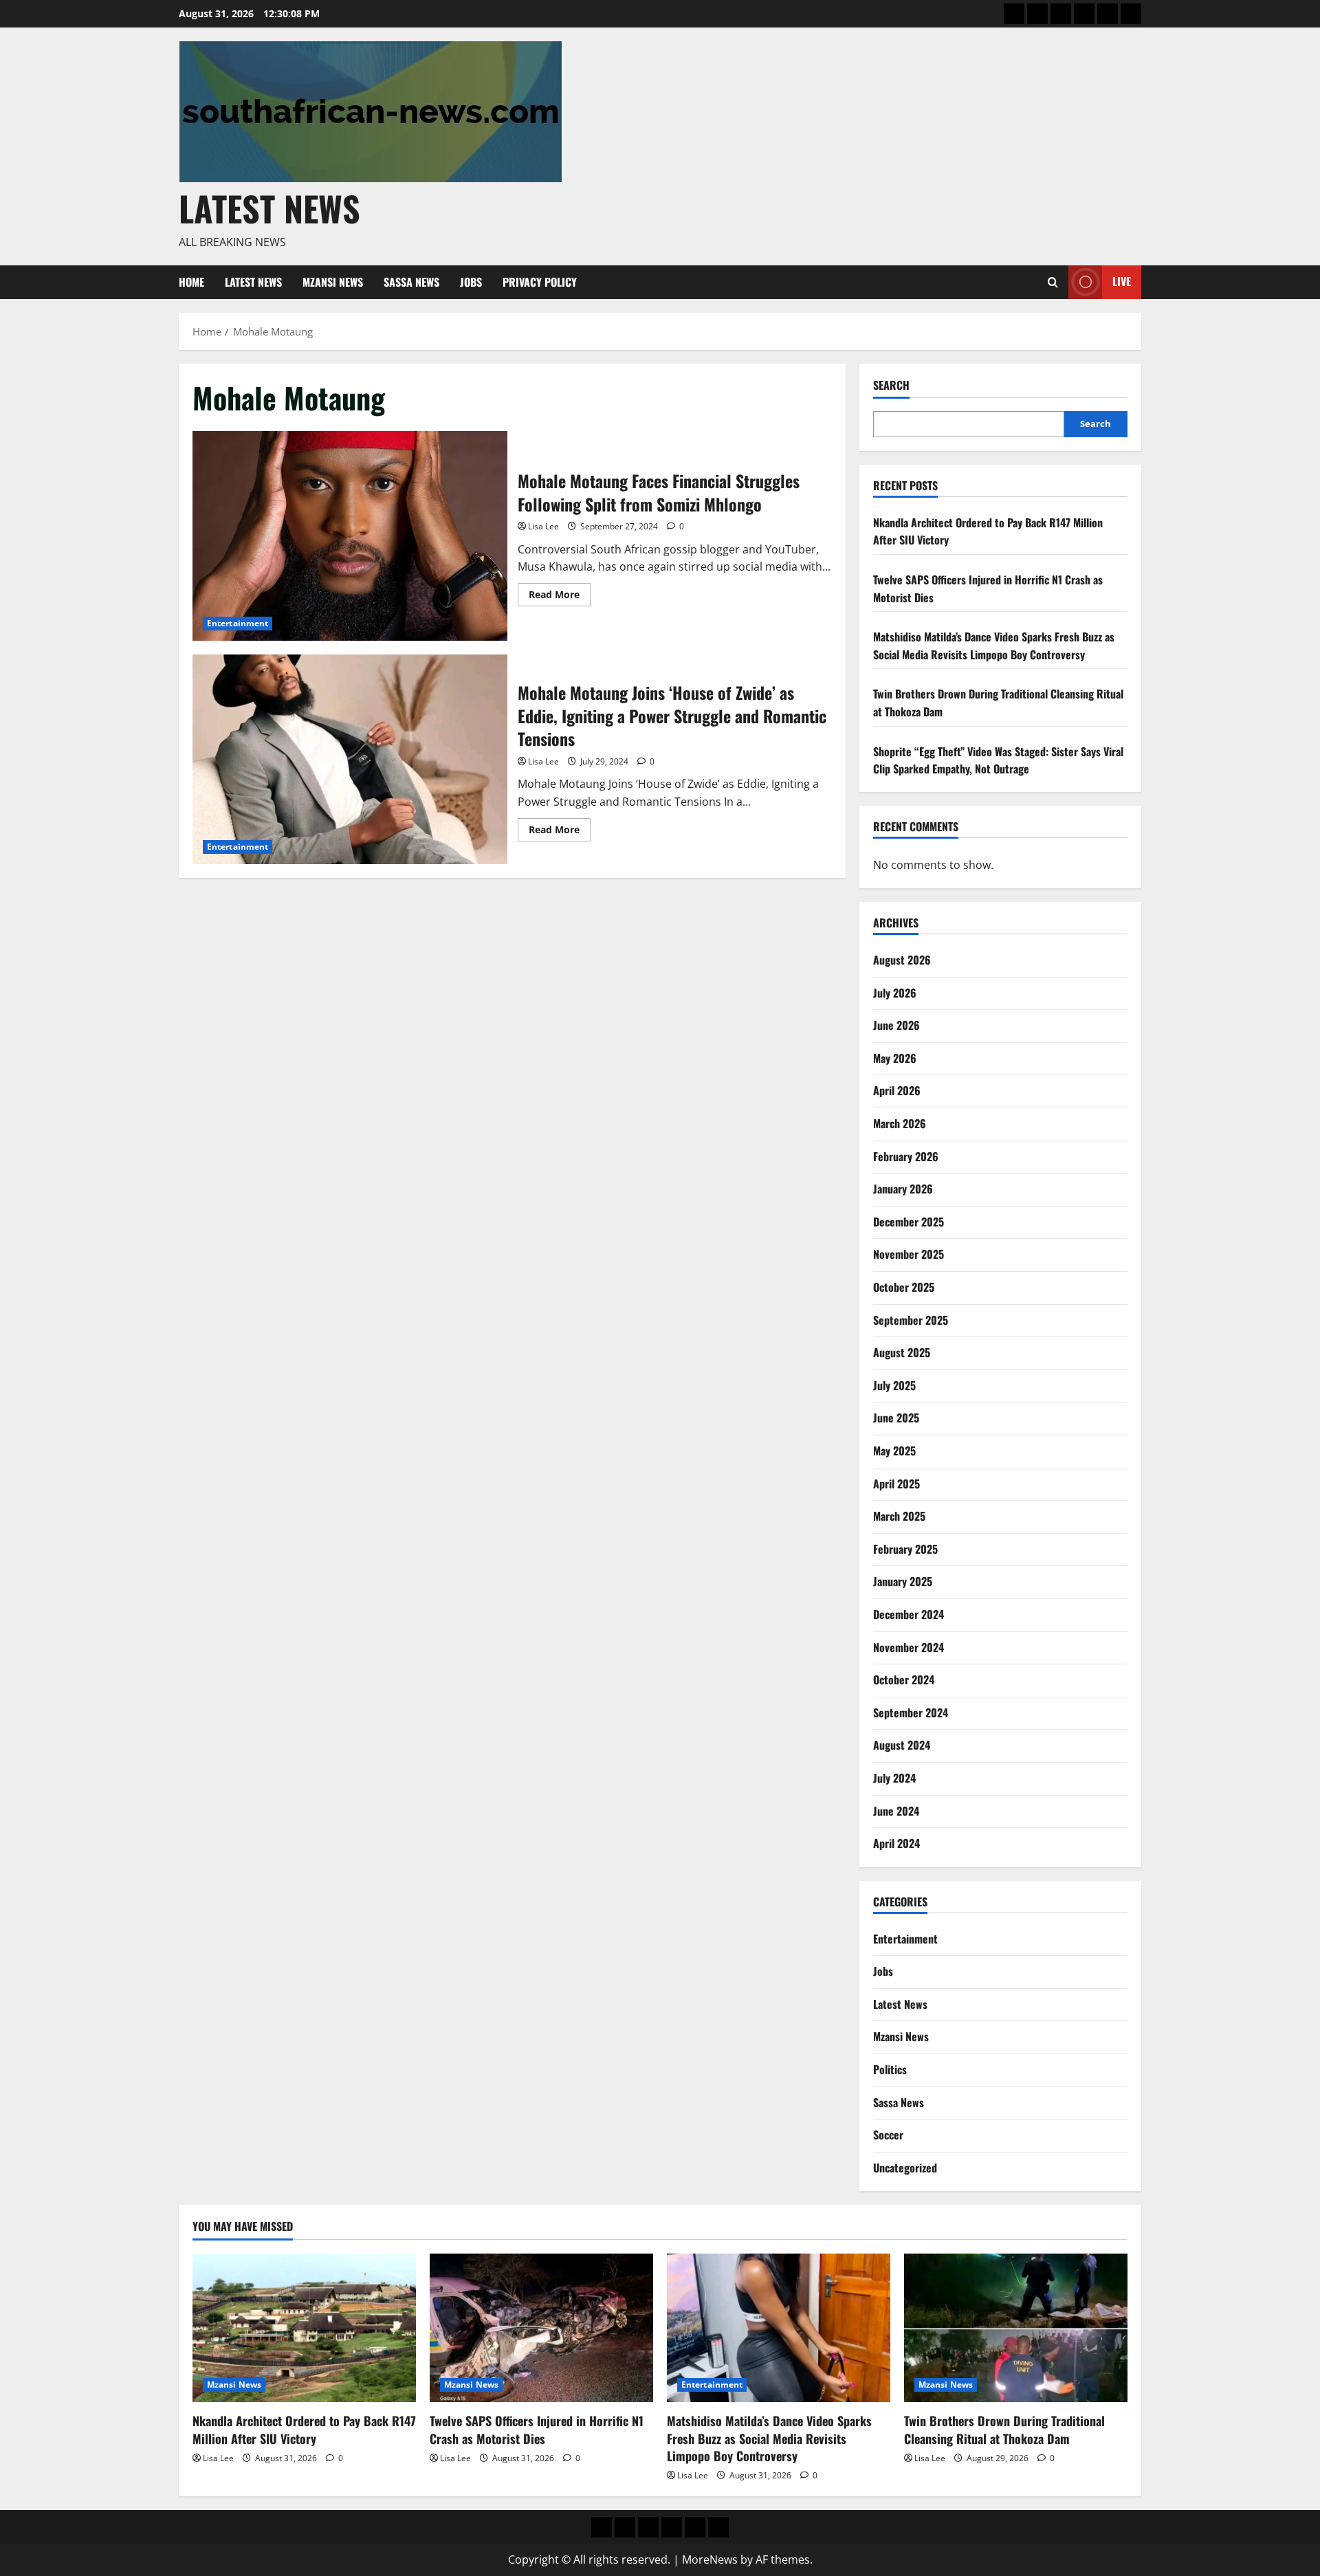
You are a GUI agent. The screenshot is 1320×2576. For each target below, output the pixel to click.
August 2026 (902, 960)
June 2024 (896, 1811)
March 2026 (900, 1123)
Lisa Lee (543, 526)
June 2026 (896, 1025)
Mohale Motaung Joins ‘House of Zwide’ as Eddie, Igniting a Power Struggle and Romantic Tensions (350, 759)
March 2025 (899, 1516)
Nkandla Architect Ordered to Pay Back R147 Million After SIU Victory (304, 2429)
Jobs (471, 282)
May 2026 (895, 1058)
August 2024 (902, 1745)
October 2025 (904, 1287)
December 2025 (909, 1222)
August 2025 (902, 1352)
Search (891, 385)
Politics (890, 2069)
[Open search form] (1053, 282)
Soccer (888, 2135)
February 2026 (906, 1156)
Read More (560, 597)
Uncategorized (905, 2168)
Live (1122, 281)
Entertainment (238, 623)
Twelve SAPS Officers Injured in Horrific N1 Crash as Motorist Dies (537, 2429)
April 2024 (896, 1843)
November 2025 (909, 1254)
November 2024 (909, 1647)
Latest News (269, 208)
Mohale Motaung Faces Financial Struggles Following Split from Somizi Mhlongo (350, 536)
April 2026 (897, 1090)
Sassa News (411, 282)
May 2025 (894, 1451)
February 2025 (905, 1549)
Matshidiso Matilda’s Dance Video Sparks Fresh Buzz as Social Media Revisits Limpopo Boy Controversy (994, 646)
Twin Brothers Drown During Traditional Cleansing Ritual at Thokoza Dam (1004, 2429)
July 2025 (894, 1385)
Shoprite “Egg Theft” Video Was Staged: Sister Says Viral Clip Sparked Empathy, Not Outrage (998, 760)
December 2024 (909, 1614)
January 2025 (903, 1581)
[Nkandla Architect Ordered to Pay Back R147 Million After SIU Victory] (304, 2328)
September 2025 (911, 1320)
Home (191, 282)
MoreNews (710, 2560)
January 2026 (903, 1189)
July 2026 (895, 993)
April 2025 (896, 1484)
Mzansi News (333, 282)
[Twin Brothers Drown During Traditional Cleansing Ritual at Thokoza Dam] (1016, 2328)
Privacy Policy (540, 282)
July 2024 (894, 1778)
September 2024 (911, 1713)
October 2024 (904, 1680)
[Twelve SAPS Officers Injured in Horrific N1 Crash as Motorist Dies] (541, 2328)
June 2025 (896, 1418)
